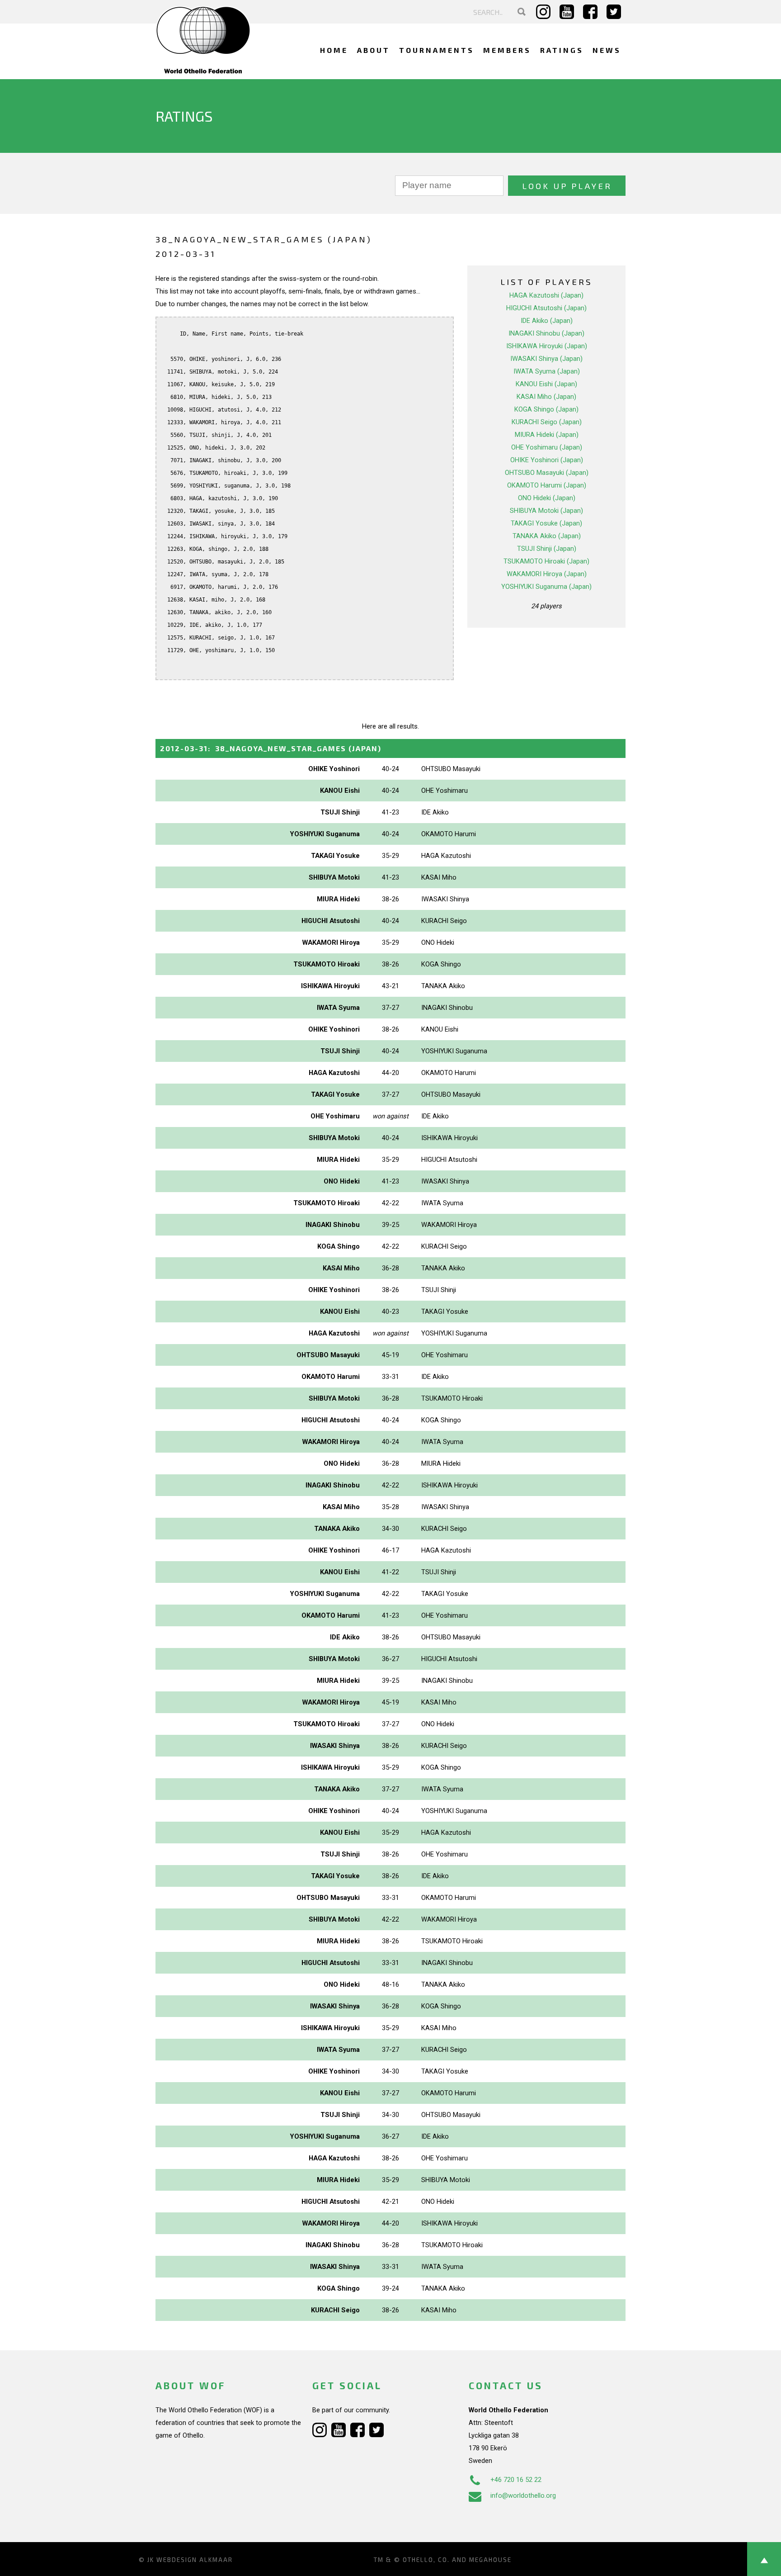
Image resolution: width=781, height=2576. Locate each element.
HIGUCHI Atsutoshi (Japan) (546, 308)
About (374, 50)
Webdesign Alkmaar (195, 2560)
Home (334, 50)
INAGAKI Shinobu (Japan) (546, 333)
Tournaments (437, 50)
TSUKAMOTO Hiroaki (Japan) (546, 561)
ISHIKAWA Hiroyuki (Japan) (547, 346)
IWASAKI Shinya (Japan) (546, 359)
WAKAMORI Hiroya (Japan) (547, 574)
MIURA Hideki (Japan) (547, 435)
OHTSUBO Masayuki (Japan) (547, 473)
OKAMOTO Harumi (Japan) (547, 485)
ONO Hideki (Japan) (547, 498)
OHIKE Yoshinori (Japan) (547, 460)
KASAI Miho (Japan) (546, 397)
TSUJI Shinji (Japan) (547, 549)
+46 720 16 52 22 (516, 2480)
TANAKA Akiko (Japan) (547, 536)
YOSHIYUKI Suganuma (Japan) (546, 587)
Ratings (562, 50)
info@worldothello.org (523, 2495)
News (607, 50)
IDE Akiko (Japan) (547, 321)
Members (507, 50)
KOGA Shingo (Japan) (546, 409)
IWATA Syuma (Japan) (547, 371)
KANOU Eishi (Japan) (546, 384)
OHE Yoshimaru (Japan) (547, 447)
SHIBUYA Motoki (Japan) (546, 511)
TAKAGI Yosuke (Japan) (546, 523)
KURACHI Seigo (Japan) (547, 422)
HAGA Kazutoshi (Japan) (546, 295)
